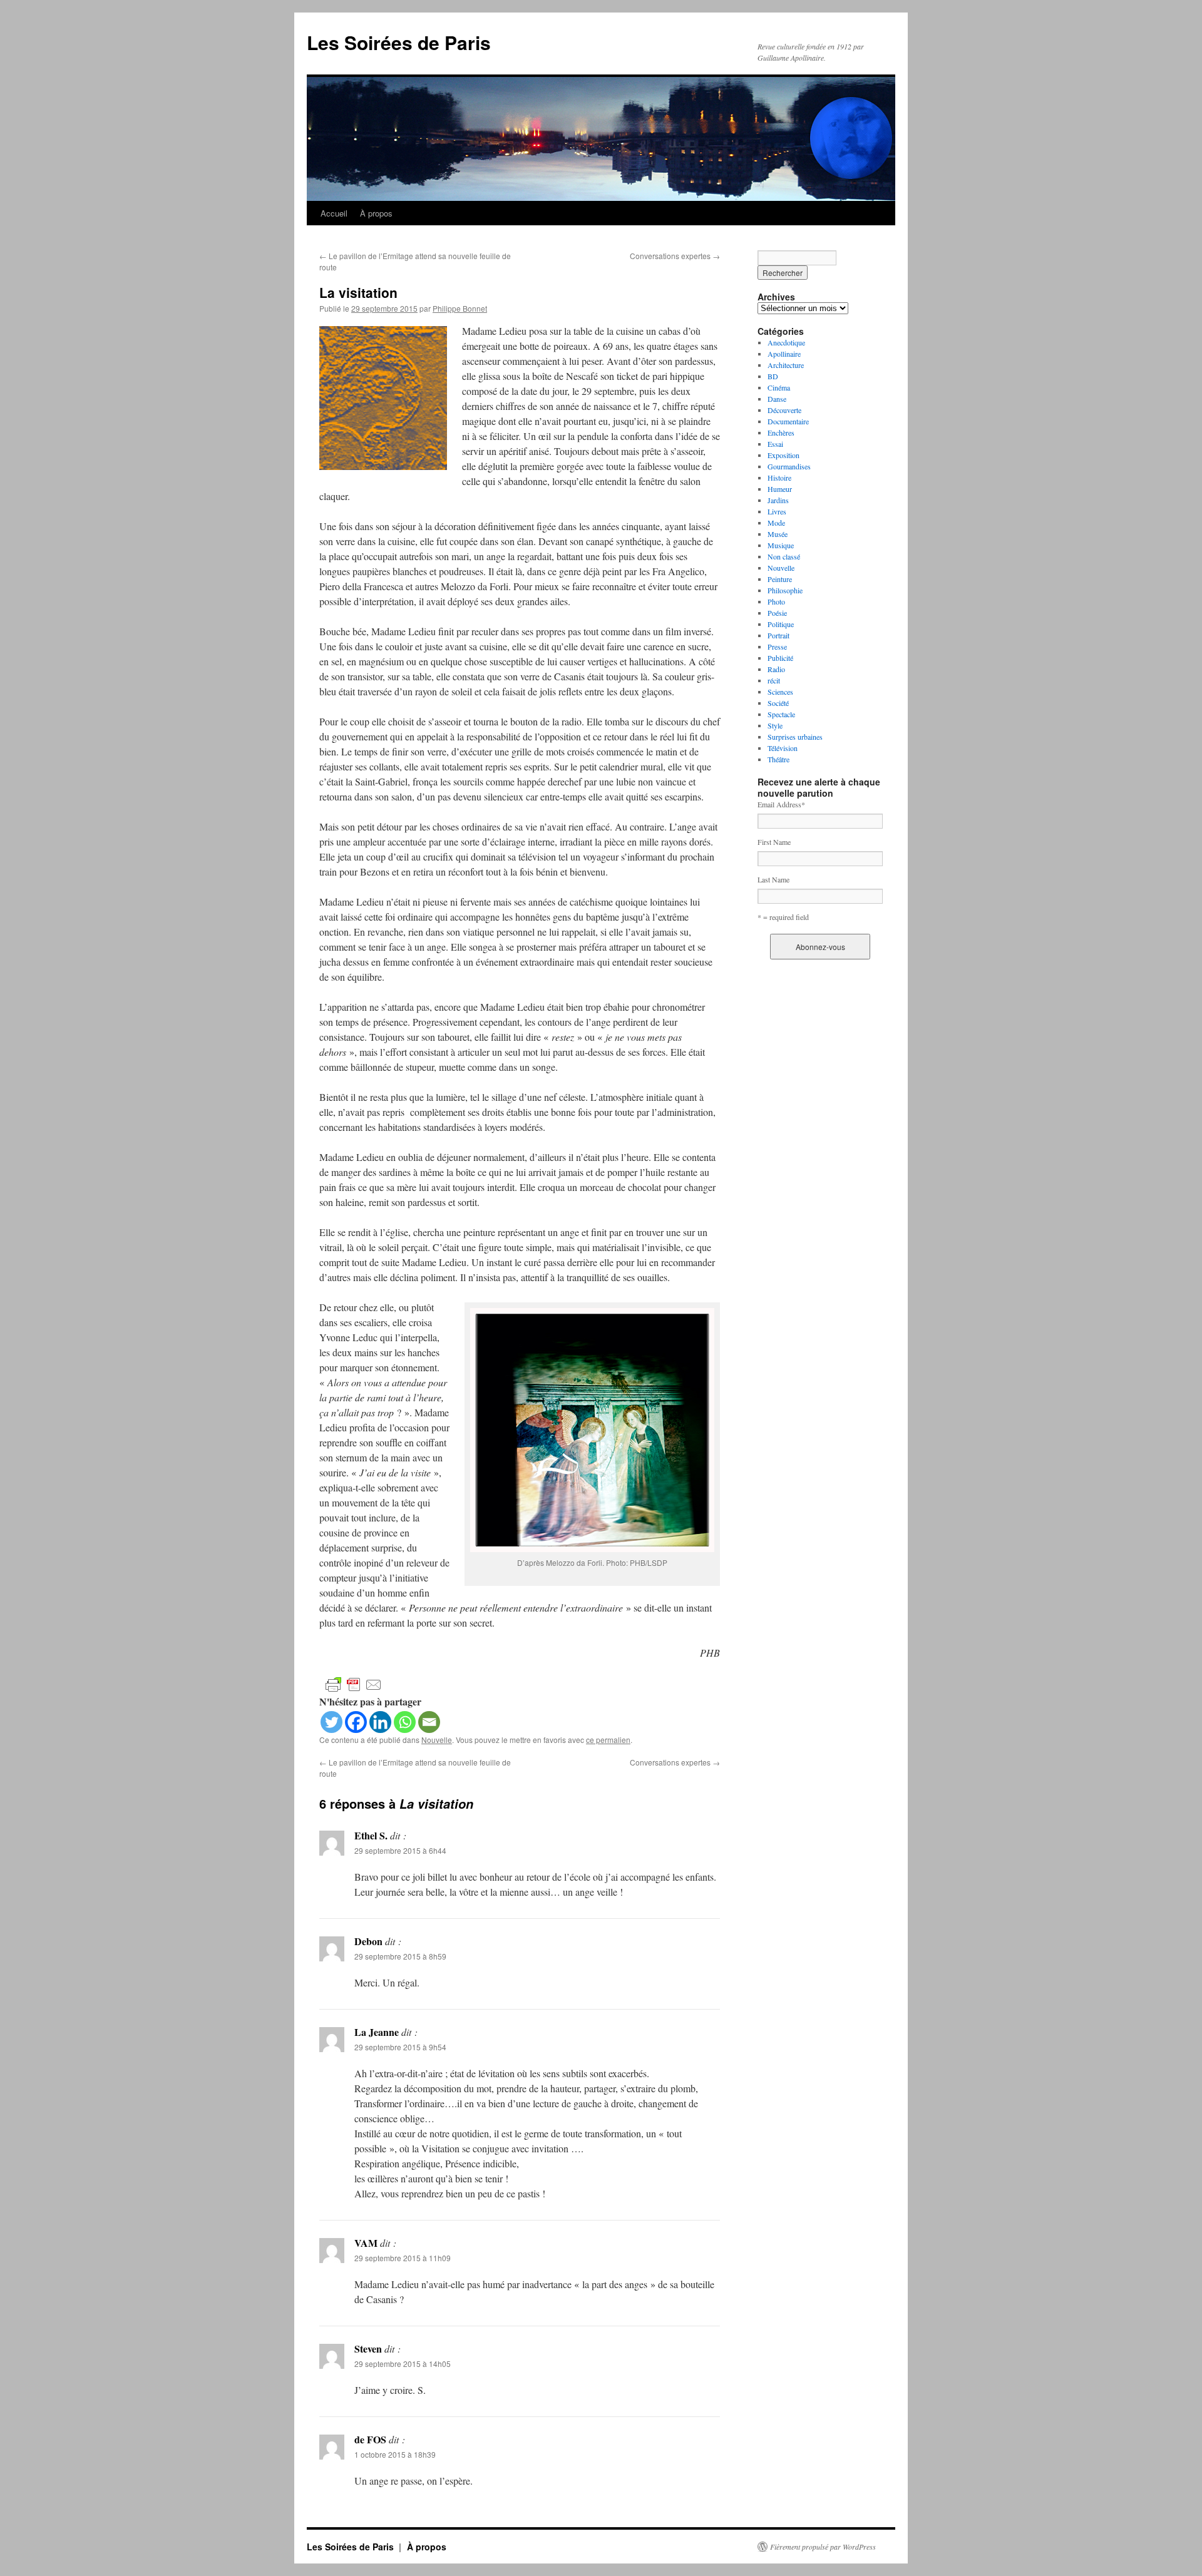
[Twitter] (331, 1722)
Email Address (781, 804)
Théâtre (778, 759)
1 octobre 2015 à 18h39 (395, 2454)
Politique (781, 624)
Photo (776, 601)
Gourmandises (789, 466)
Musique (781, 545)
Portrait (778, 635)
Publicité (780, 658)
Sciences (780, 692)
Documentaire (788, 421)
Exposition (783, 455)
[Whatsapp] (405, 1722)
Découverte (784, 410)
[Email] (429, 1722)
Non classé (784, 556)
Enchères (781, 432)
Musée (778, 534)
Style (775, 725)
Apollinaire (784, 354)
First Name (774, 842)
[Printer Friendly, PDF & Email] (354, 1684)
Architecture (786, 365)
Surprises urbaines (795, 737)
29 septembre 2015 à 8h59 (400, 1956)
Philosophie (785, 590)
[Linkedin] (380, 1722)
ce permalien (608, 1740)
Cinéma (779, 387)
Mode (776, 523)
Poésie (777, 613)
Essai (775, 444)
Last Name (773, 879)
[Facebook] (356, 1722)
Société (778, 703)
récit (774, 680)
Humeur (780, 489)
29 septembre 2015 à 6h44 (400, 1850)
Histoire (779, 478)
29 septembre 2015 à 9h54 (400, 2047)
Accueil (334, 213)
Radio (776, 669)
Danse (777, 399)
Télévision (783, 748)
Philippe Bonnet (460, 308)
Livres (777, 511)
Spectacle (781, 714)
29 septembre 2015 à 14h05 (403, 2364)
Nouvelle (437, 1740)
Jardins (778, 500)
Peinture (780, 579)
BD (773, 376)
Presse (777, 647)
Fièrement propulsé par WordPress (823, 2547)
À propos (376, 213)
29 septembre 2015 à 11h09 (403, 2258)
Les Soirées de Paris (399, 42)
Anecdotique (786, 342)
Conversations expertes (675, 256)
